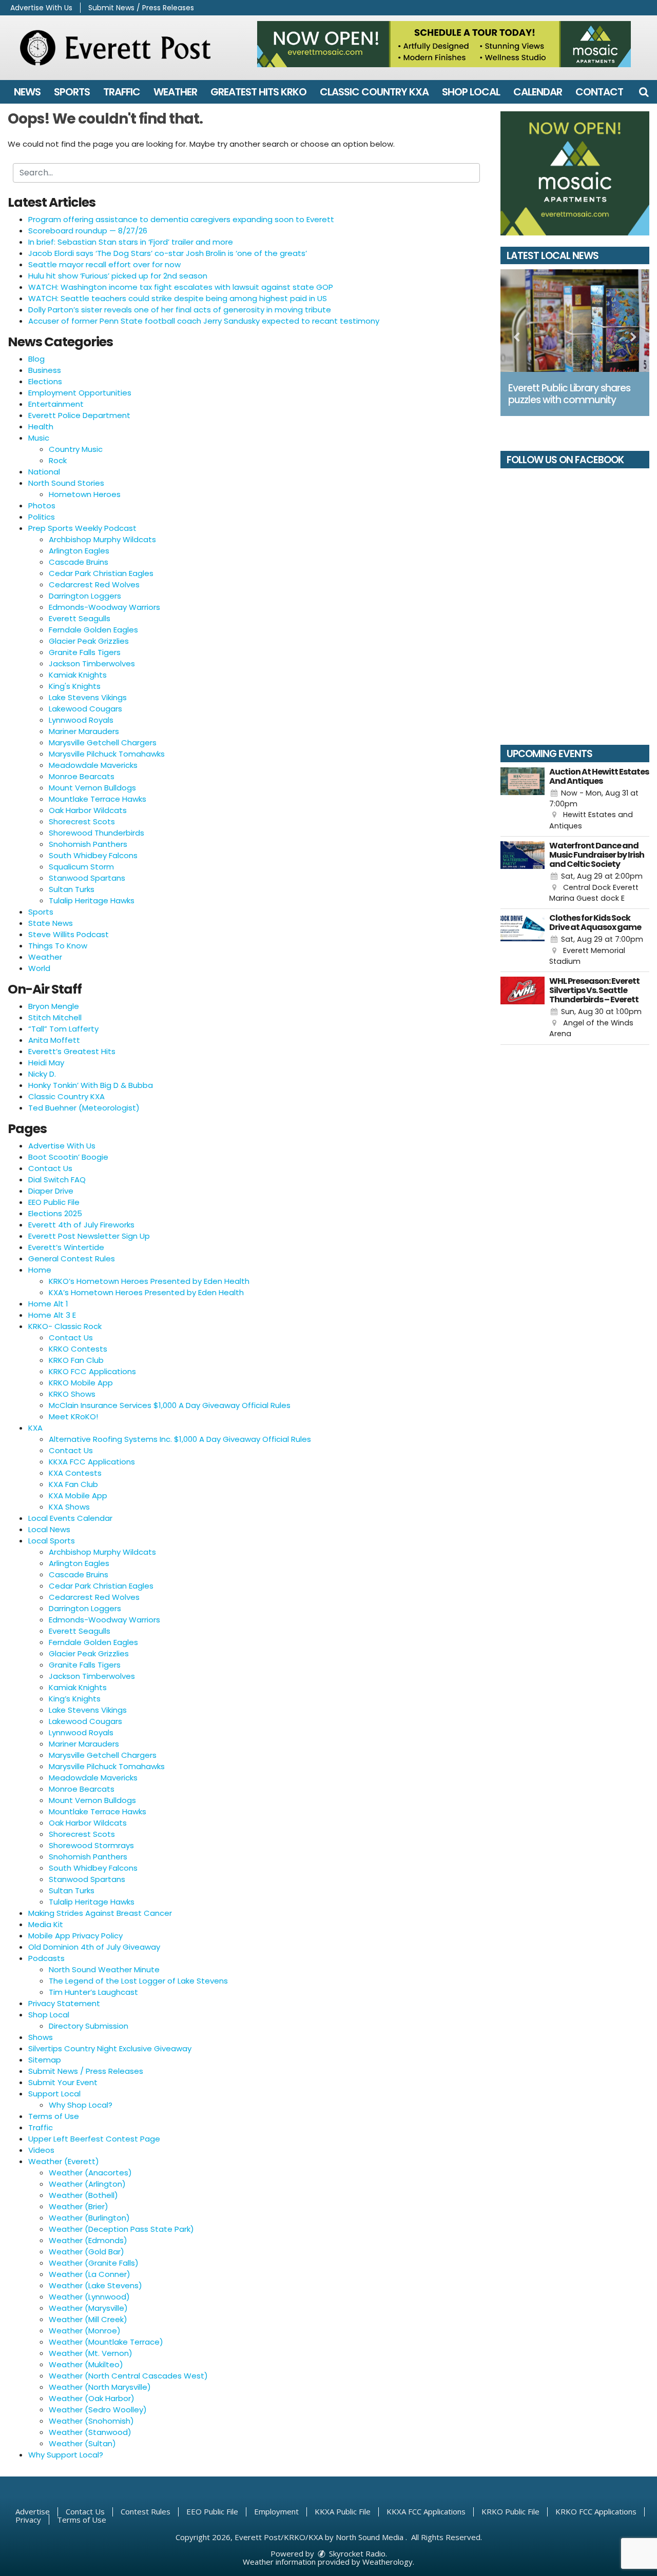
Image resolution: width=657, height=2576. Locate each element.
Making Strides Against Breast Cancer (100, 1913)
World (39, 968)
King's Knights (75, 686)
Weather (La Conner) (90, 2274)
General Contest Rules (72, 1259)
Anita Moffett (54, 1040)
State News (51, 923)
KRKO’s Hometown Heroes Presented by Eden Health (149, 1281)
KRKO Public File (510, 2511)
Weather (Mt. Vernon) (91, 2353)
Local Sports (52, 1541)
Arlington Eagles (79, 551)
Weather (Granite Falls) (94, 2263)
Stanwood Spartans (87, 878)
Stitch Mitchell (55, 1017)
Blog (36, 359)
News (27, 92)
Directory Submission (89, 2026)
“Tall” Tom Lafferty (63, 1029)
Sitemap (45, 2060)
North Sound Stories (66, 483)
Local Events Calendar (70, 1518)
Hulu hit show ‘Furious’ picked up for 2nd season (118, 276)
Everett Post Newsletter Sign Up (89, 1236)
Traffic (122, 92)
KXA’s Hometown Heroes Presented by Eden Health (146, 1292)
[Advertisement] (444, 44)
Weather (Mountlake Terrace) (106, 2342)
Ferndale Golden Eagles (93, 630)
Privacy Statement (64, 2003)
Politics (42, 517)
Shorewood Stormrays (91, 1845)
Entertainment (56, 404)
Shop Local (471, 92)
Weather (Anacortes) (90, 2173)
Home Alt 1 (48, 1304)
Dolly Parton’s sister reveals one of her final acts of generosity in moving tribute (180, 310)
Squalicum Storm (81, 867)
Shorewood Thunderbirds (96, 833)
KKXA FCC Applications (92, 1462)
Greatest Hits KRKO (258, 92)
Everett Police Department (79, 415)
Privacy (28, 2520)
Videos (41, 2150)
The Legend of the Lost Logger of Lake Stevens (138, 1981)
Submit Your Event (63, 2082)
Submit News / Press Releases (141, 8)
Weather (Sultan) (82, 2443)
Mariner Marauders (84, 731)
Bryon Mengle (54, 1006)
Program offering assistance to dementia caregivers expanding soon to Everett (181, 219)
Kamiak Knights (78, 675)
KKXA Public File (343, 2511)
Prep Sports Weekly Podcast (82, 528)
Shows (41, 2037)
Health (41, 427)
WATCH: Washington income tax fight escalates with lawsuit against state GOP (181, 287)
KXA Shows (69, 1507)
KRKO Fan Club (76, 1360)
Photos (42, 506)
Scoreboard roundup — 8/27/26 (88, 231)
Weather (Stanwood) (90, 2432)
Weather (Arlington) (87, 2184)
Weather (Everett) (64, 2161)
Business (45, 370)
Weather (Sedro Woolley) (98, 2410)
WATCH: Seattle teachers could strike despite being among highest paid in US (178, 298)
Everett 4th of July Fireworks (81, 1225)
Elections (45, 381)
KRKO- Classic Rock (65, 1326)
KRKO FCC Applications (92, 1371)
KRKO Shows (72, 1394)
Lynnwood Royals (81, 720)
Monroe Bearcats (82, 776)
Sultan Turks (72, 889)
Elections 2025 (55, 1213)
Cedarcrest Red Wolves (94, 584)
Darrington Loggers (85, 596)
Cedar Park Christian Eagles (101, 573)
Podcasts (46, 1958)
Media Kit (46, 1924)
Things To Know (58, 946)
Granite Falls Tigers (85, 652)
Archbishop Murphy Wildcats (102, 539)
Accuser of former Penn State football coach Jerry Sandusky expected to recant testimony (204, 321)
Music (39, 438)
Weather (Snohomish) (91, 2421)
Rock (58, 460)
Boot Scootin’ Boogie (68, 1157)
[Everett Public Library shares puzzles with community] (575, 321)
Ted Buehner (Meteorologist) (84, 1108)
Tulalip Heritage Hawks (92, 900)
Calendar (538, 92)
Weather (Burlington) (89, 2218)
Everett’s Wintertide (66, 1247)
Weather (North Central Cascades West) (128, 2376)
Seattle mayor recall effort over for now (104, 264)
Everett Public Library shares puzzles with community (569, 394)
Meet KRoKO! (73, 1416)
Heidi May (46, 1063)
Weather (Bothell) (83, 2195)
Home (40, 1270)
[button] (644, 92)
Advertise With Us (41, 8)
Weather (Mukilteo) (86, 2364)
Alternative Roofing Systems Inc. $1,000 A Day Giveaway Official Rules (180, 1439)
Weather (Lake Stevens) (95, 2285)
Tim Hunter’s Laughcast (93, 1992)
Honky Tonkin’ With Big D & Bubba (91, 1085)
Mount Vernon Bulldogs (92, 788)
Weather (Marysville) (88, 2308)
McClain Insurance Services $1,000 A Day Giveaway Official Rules (170, 1405)
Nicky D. (42, 1074)
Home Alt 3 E (52, 1315)
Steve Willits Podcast (69, 934)
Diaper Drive (51, 1191)
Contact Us (50, 1168)
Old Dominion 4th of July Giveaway (94, 1947)
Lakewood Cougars (85, 709)
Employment (276, 2511)
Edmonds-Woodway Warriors (104, 607)
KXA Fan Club (73, 1484)
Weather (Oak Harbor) (92, 2398)
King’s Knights (75, 1699)
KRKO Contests (78, 1349)
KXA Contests (75, 1473)
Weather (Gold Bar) (86, 2252)
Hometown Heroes (85, 494)
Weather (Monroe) (85, 2331)
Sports (72, 92)
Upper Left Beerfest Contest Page (94, 2139)
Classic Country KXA (374, 92)
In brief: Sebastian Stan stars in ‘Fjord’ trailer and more (131, 242)
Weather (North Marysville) (100, 2387)
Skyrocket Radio (356, 2553)
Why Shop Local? (81, 2105)
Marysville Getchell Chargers (103, 742)
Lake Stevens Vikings (88, 697)
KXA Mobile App (78, 1495)
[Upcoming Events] (523, 800)
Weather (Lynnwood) (89, 2297)
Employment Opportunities (80, 393)
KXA (35, 1428)
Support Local (54, 2094)
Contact (599, 92)
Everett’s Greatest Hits (72, 1051)
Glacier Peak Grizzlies (89, 641)
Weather (175, 92)
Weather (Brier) (79, 2206)
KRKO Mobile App (81, 1383)
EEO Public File (54, 1202)
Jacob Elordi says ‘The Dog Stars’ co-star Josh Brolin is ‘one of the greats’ (168, 253)
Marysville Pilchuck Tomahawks (107, 754)
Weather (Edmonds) (88, 2240)
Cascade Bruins (79, 562)
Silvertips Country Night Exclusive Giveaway (110, 2048)
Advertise (33, 2511)
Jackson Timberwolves (92, 663)
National (44, 472)
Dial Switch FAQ (57, 1180)
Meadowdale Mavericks (93, 765)
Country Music (76, 449)
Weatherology (388, 2562)
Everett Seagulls (80, 618)
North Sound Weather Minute (104, 1969)
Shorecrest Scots (82, 821)
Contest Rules (146, 2511)
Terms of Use (54, 2116)
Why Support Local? (66, 2455)
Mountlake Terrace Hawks (98, 799)
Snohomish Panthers (88, 844)
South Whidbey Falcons (93, 855)
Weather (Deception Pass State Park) (121, 2229)
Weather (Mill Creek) (88, 2319)
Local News (49, 1529)
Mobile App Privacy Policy (75, 1936)
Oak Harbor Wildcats (88, 810)
